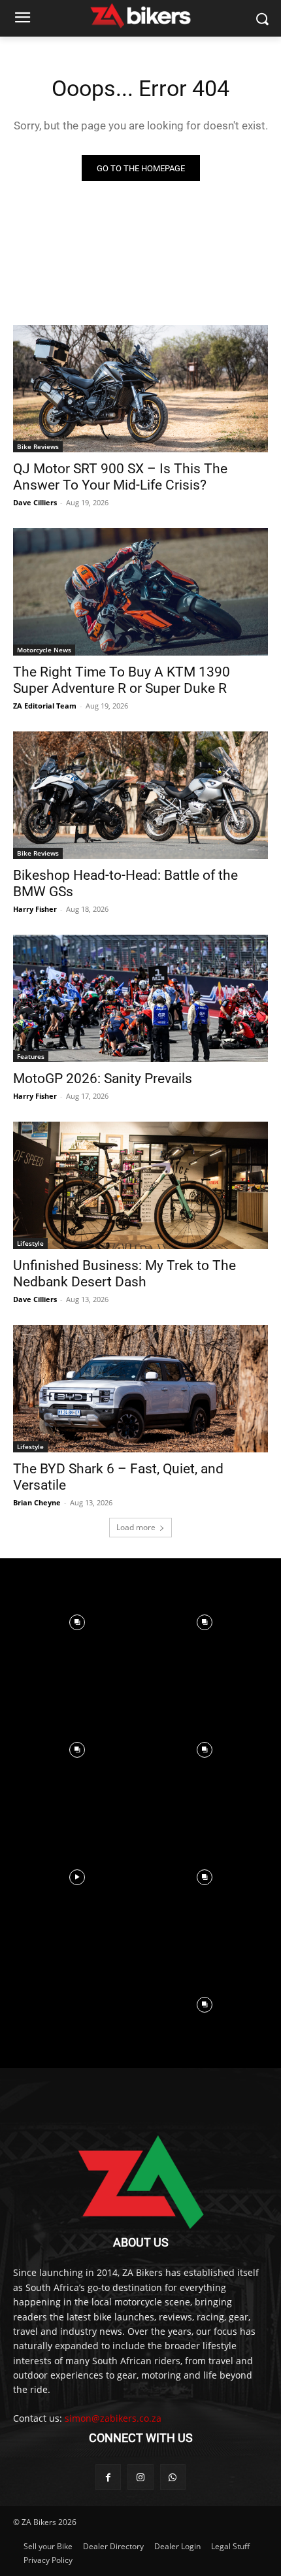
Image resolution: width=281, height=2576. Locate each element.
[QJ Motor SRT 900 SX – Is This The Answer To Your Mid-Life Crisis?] (140, 389)
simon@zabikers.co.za (113, 2418)
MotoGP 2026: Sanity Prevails (103, 1079)
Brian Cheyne (37, 1502)
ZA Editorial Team (45, 706)
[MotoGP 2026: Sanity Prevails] (140, 998)
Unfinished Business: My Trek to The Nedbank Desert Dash (124, 1274)
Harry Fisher (35, 909)
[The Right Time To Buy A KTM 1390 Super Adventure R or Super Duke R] (140, 592)
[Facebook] (108, 2477)
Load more (136, 1527)
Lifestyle (30, 1243)
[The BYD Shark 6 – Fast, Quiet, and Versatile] (140, 1389)
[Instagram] (140, 2477)
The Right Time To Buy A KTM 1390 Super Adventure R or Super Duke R (122, 680)
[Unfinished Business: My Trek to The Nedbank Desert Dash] (140, 1185)
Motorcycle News (44, 650)
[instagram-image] (77, 1622)
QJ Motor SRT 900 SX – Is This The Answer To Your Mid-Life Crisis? (120, 477)
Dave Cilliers (35, 502)
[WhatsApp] (173, 2477)
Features (31, 1056)
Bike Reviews (38, 446)
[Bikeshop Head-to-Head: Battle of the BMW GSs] (140, 795)
